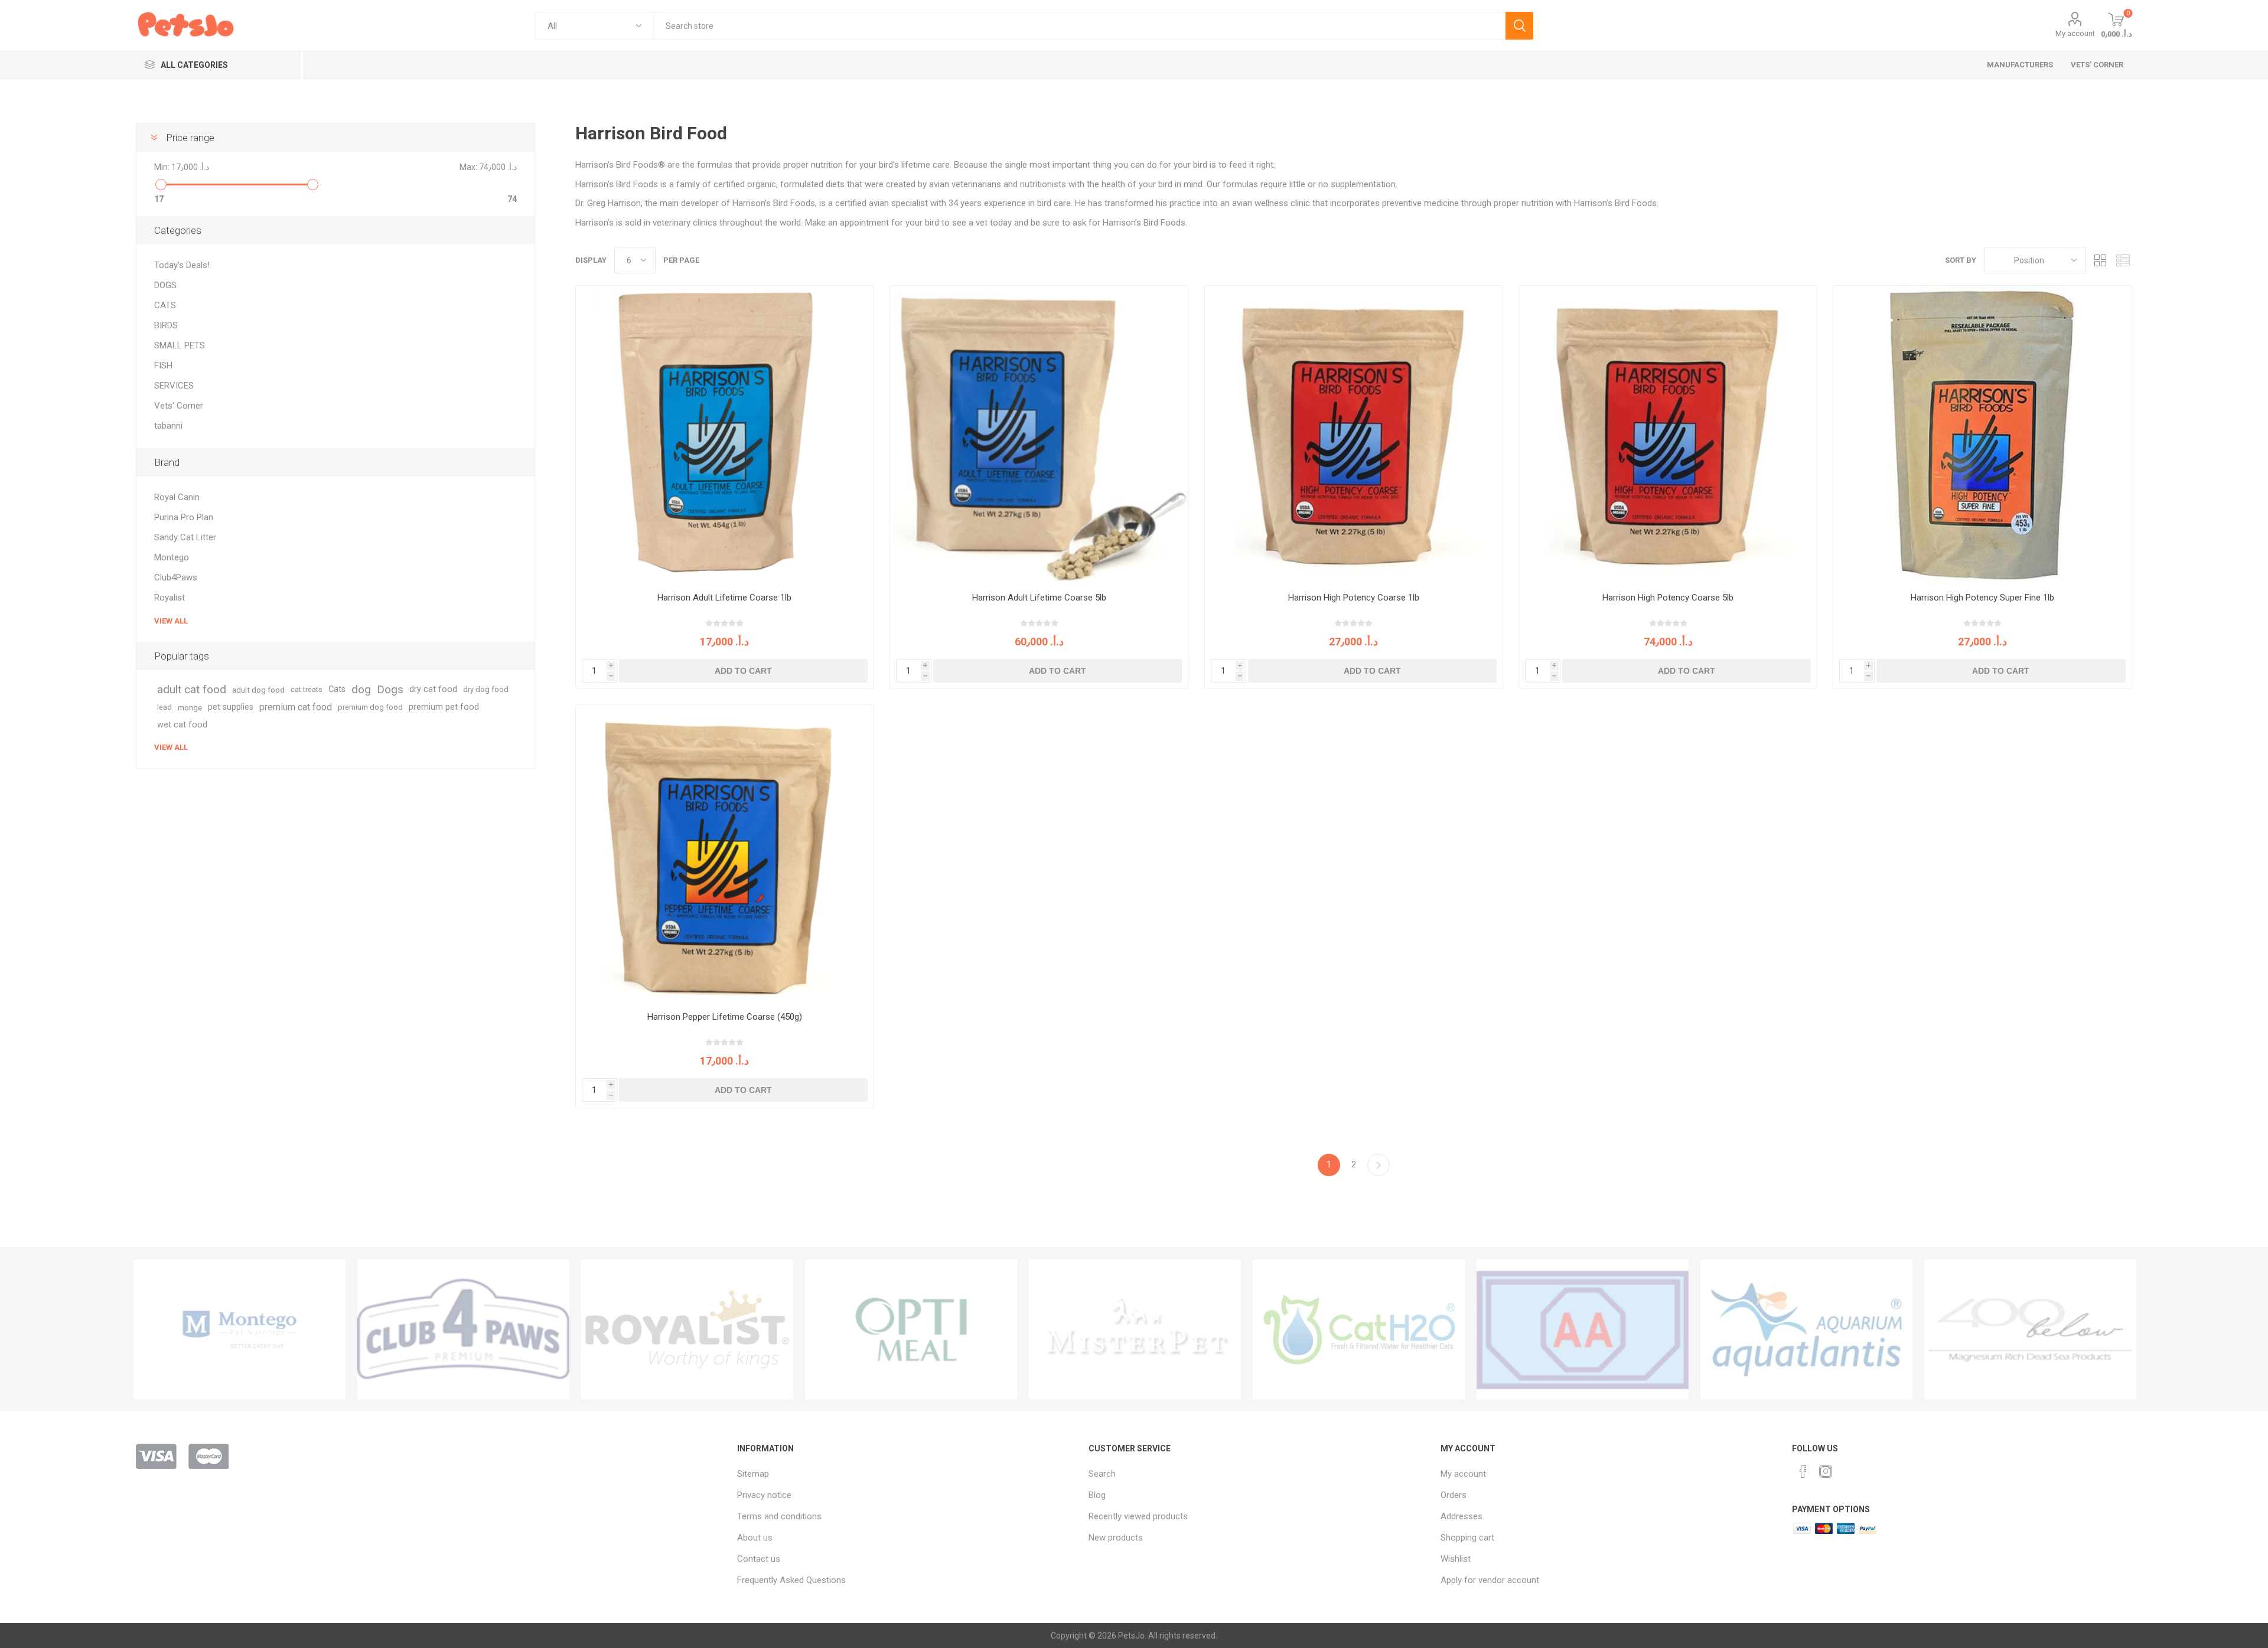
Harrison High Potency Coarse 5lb (1668, 598)
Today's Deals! (182, 265)
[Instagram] (1826, 1471)
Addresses (1462, 1516)
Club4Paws (176, 577)
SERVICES (174, 386)
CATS (165, 305)
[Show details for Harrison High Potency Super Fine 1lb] (1982, 435)
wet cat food (182, 725)
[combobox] (1079, 26)
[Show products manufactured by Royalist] (687, 1329)
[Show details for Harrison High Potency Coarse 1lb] (1354, 435)
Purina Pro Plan (184, 517)
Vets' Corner (179, 406)
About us (755, 1538)
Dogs (390, 689)
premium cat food (296, 707)
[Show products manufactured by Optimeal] (911, 1329)
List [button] (2123, 260)
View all (171, 621)
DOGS (165, 285)
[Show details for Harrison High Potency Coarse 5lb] (1668, 435)
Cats (337, 689)
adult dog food (258, 690)
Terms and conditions (779, 1516)
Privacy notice (764, 1495)
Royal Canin (177, 497)
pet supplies (231, 707)
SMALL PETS (180, 345)
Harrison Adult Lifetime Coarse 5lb (1039, 598)
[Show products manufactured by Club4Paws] (463, 1329)
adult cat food (192, 689)
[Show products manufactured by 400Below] (2030, 1329)
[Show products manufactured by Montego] (239, 1329)
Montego (172, 557)
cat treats (307, 689)
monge (190, 707)
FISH (163, 366)
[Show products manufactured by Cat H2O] (1359, 1329)
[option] (239, 1329)
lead (164, 707)
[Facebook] (1803, 1471)
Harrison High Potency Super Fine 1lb (1982, 598)
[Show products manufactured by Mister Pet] (1135, 1329)
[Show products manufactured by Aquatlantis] (1806, 1329)
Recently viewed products (1138, 1516)
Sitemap (753, 1474)
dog (361, 689)
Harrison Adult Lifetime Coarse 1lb (724, 598)
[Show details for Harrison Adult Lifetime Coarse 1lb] (725, 435)
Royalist (170, 598)
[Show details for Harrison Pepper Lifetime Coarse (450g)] (725, 854)
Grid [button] (2101, 260)
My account (2075, 33)
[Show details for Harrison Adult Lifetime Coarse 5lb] (1039, 435)
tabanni (168, 426)
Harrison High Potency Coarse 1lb (1354, 598)
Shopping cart (1467, 1538)
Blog (1097, 1495)
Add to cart (743, 671)
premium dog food (370, 707)
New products (1116, 1538)
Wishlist (1456, 1559)
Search (1519, 26)
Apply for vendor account (1490, 1580)
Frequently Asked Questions (791, 1580)
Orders (1454, 1495)
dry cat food (433, 689)
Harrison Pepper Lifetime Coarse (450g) (725, 1017)
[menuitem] (907, 1474)
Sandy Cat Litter (185, 537)
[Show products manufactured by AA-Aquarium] (1583, 1329)
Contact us (759, 1559)
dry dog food (486, 689)
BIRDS (166, 325)
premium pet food (444, 707)
